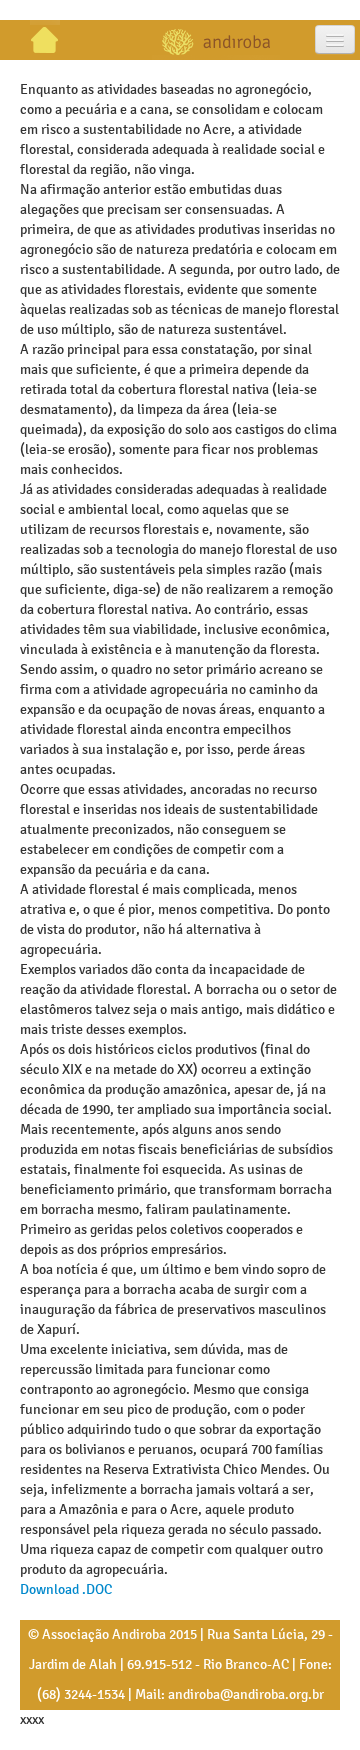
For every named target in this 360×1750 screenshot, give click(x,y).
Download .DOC (66, 1589)
